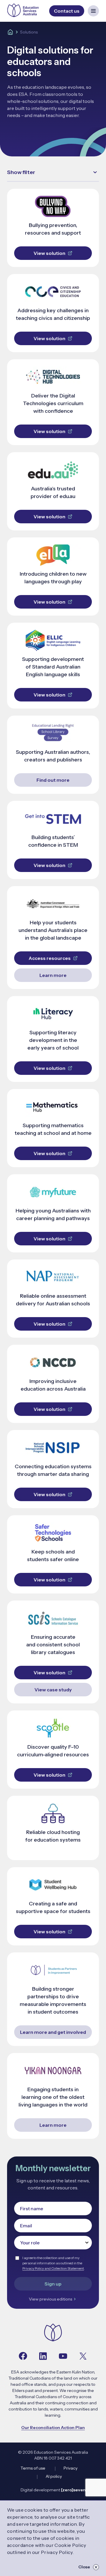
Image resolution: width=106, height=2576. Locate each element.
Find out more (53, 780)
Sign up (53, 2284)
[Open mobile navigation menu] (93, 11)
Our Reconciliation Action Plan (53, 2428)
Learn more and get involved (53, 2032)
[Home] (10, 32)
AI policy (54, 2476)
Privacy (71, 2468)
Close (84, 2567)
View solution (49, 253)
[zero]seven (73, 2490)
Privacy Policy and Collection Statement (53, 2268)
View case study (53, 1690)
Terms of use (33, 2468)
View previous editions (50, 2299)
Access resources (50, 958)
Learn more (53, 975)
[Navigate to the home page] (53, 2333)
